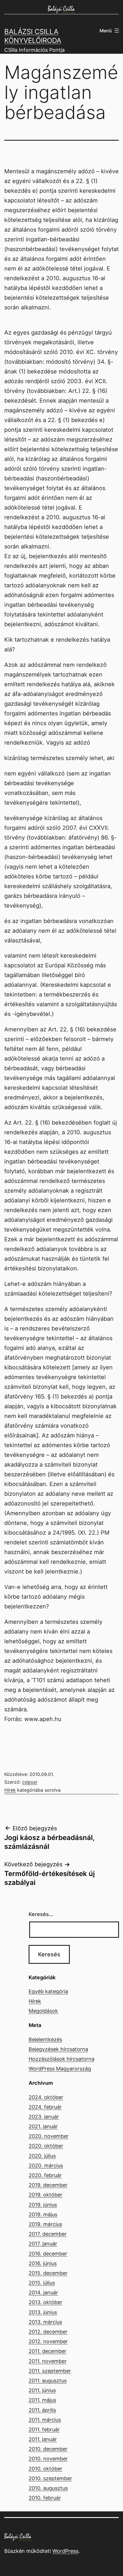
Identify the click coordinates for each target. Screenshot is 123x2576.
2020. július (42, 2156)
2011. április (42, 2410)
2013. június (43, 2312)
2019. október (45, 2195)
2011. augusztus (48, 2381)
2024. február (45, 2107)
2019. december (48, 2185)
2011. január (43, 2439)
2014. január (43, 2292)
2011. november (48, 2361)
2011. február (44, 2429)
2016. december (48, 2254)
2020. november (49, 2136)
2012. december (48, 2332)
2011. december (47, 2351)
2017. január (43, 2244)
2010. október (45, 2469)
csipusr (30, 1782)
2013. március (45, 2322)
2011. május (42, 2400)
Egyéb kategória (48, 1991)
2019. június (43, 2205)
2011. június (42, 2390)
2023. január (44, 2117)
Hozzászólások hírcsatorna (61, 2059)
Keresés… (41, 1914)
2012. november (48, 2341)
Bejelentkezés (45, 2039)
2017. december (48, 2234)
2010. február (45, 2498)
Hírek (10, 1790)
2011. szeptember (50, 2371)
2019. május (43, 2214)
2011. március (45, 2420)
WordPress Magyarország (60, 2069)
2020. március (46, 2166)
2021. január (43, 2126)
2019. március (45, 2224)
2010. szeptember (50, 2478)
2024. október (46, 2097)
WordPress (65, 2551)
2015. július (42, 2283)
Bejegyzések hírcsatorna (58, 2049)
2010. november (48, 2459)
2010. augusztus (48, 2488)
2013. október (45, 2302)
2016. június (43, 2263)
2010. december (48, 2449)
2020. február (45, 2175)
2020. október (46, 2146)
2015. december (48, 2273)
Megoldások (43, 2011)
